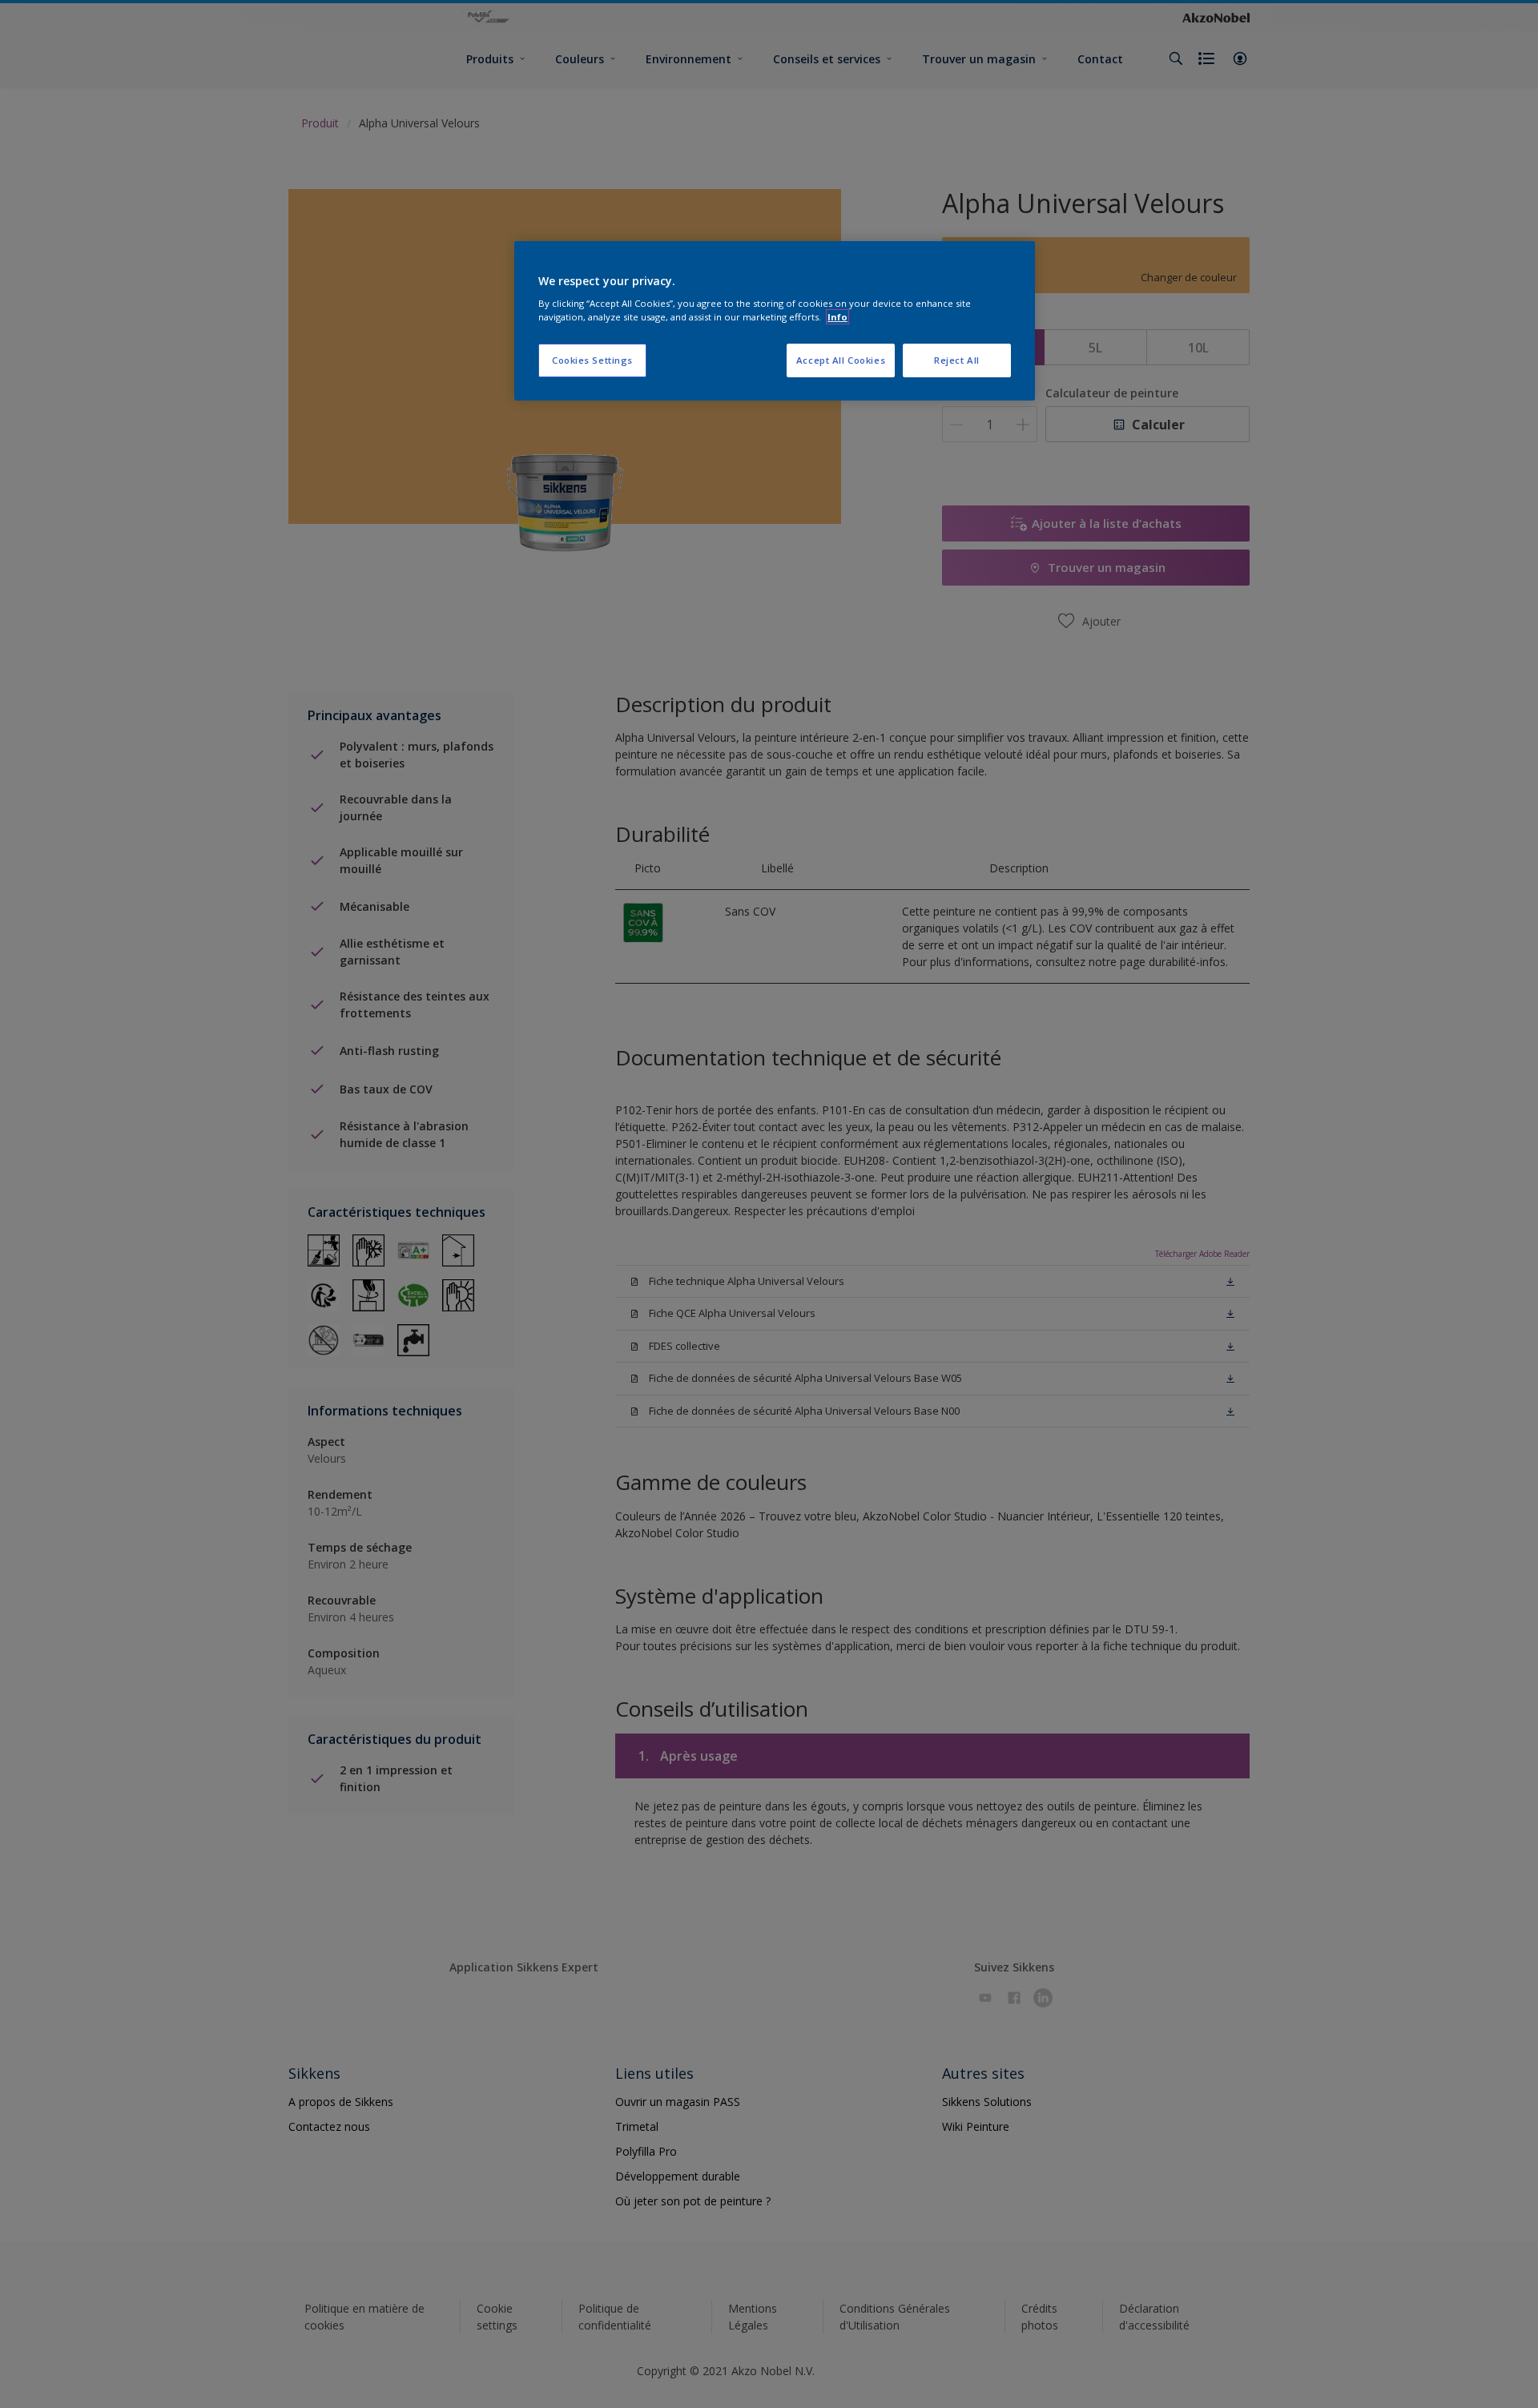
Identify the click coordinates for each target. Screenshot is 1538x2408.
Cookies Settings (592, 360)
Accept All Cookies (841, 360)
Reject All (957, 360)
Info (837, 317)
